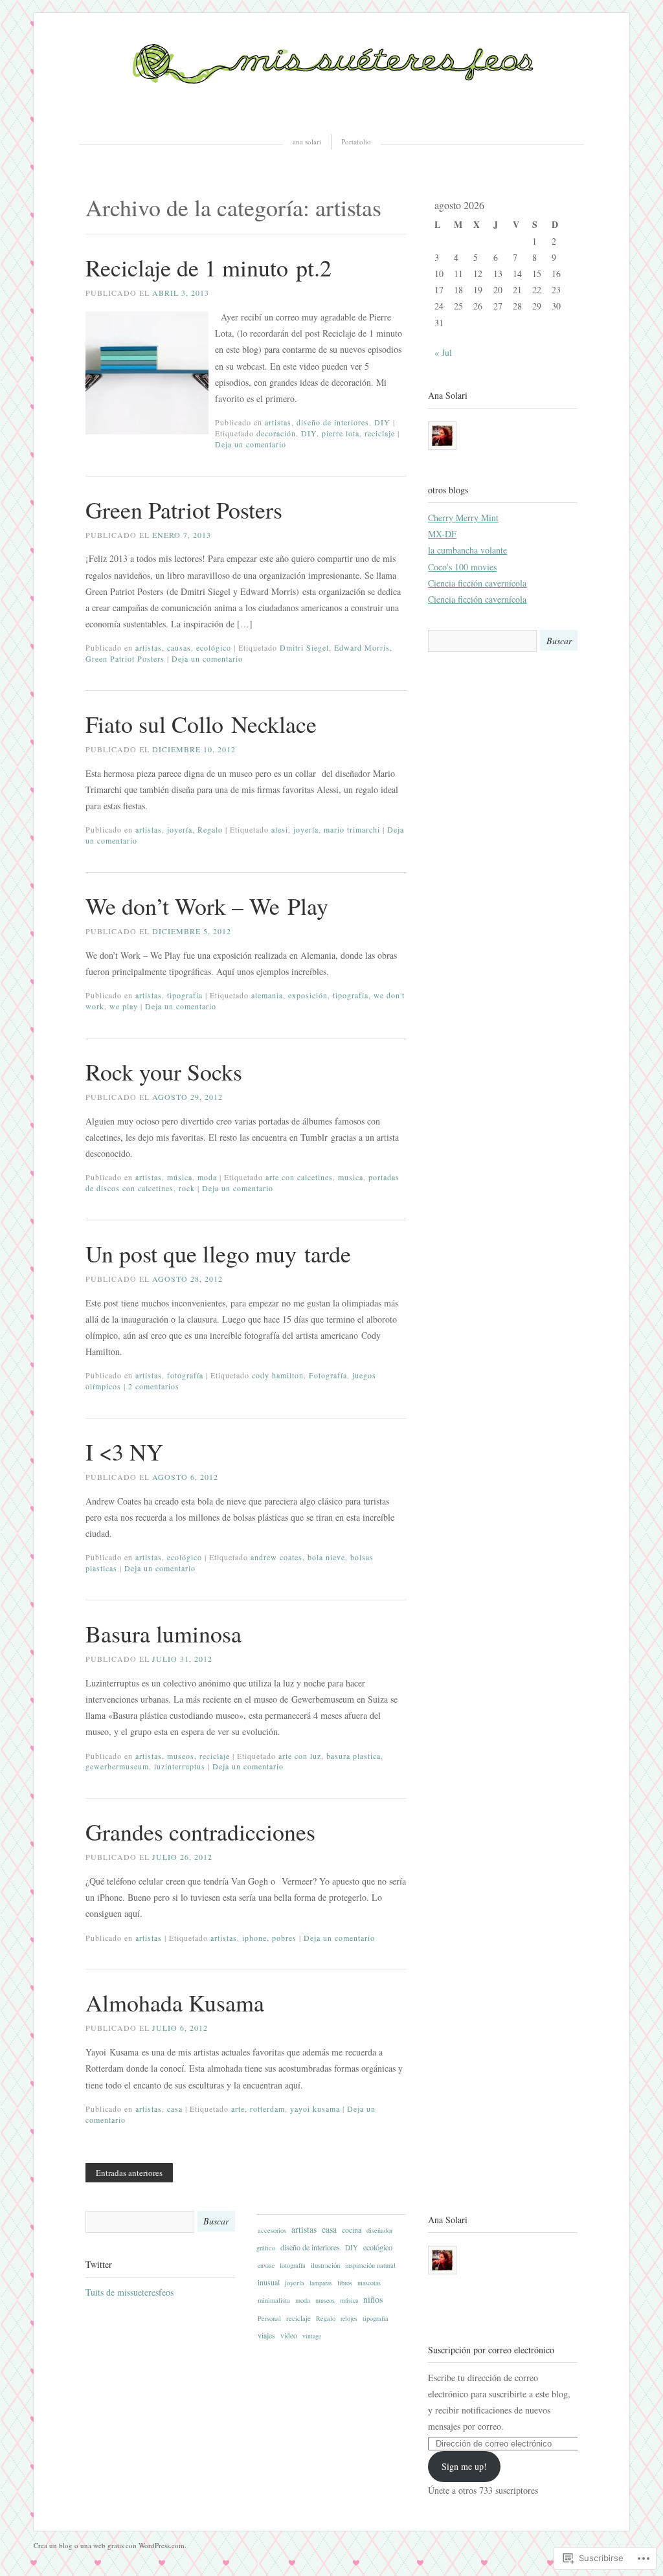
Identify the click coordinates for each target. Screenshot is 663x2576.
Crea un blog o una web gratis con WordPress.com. (110, 2545)
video (289, 2335)
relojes (349, 2319)
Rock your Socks (164, 1071)
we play (124, 1006)
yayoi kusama (315, 2109)
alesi (280, 829)
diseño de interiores (333, 422)
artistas (278, 422)
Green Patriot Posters (184, 510)
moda (207, 1177)
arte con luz (300, 1756)
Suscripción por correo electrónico (491, 2350)
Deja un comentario (251, 444)
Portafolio (356, 141)
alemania (267, 995)
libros (345, 2283)
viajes (266, 2335)
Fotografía (328, 1375)
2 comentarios (154, 1386)
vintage (312, 2336)
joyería (180, 829)
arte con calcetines (299, 1177)
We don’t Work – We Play (207, 906)
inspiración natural (370, 2265)
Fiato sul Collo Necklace (201, 724)
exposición (308, 995)
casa (175, 2109)
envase (266, 2266)
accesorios (272, 2230)
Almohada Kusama (175, 2002)
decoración (276, 433)
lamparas (321, 2283)
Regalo (210, 829)
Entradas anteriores (129, 2173)
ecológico (214, 647)
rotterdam (267, 2109)
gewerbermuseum (117, 1766)
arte (238, 2109)
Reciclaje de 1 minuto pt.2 (208, 267)
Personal (269, 2318)
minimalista (274, 2300)
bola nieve (326, 1557)
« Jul (443, 353)
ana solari (307, 141)
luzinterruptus (180, 1766)
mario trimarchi (352, 829)
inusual (269, 2282)
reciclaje (380, 433)
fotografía (185, 1375)
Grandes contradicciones (200, 1831)
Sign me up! (464, 2466)
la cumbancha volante (467, 550)
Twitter (99, 2264)
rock (187, 1188)
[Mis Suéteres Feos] (331, 113)
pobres (284, 1938)
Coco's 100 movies (462, 567)
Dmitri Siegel (304, 647)
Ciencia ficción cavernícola (477, 583)
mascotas (369, 2283)
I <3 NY (124, 1451)
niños (373, 2299)
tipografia (185, 995)
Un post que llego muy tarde (218, 1253)
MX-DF (442, 534)
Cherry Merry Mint (463, 518)
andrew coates (276, 1557)
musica (351, 1177)
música (180, 1177)
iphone (254, 1938)
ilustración (325, 2265)
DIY (382, 422)
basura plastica (354, 1756)
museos (181, 1756)
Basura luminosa (163, 1633)
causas (179, 647)
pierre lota (341, 433)
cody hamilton (278, 1375)
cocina (352, 2230)
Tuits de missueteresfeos (129, 2292)
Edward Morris (362, 647)
